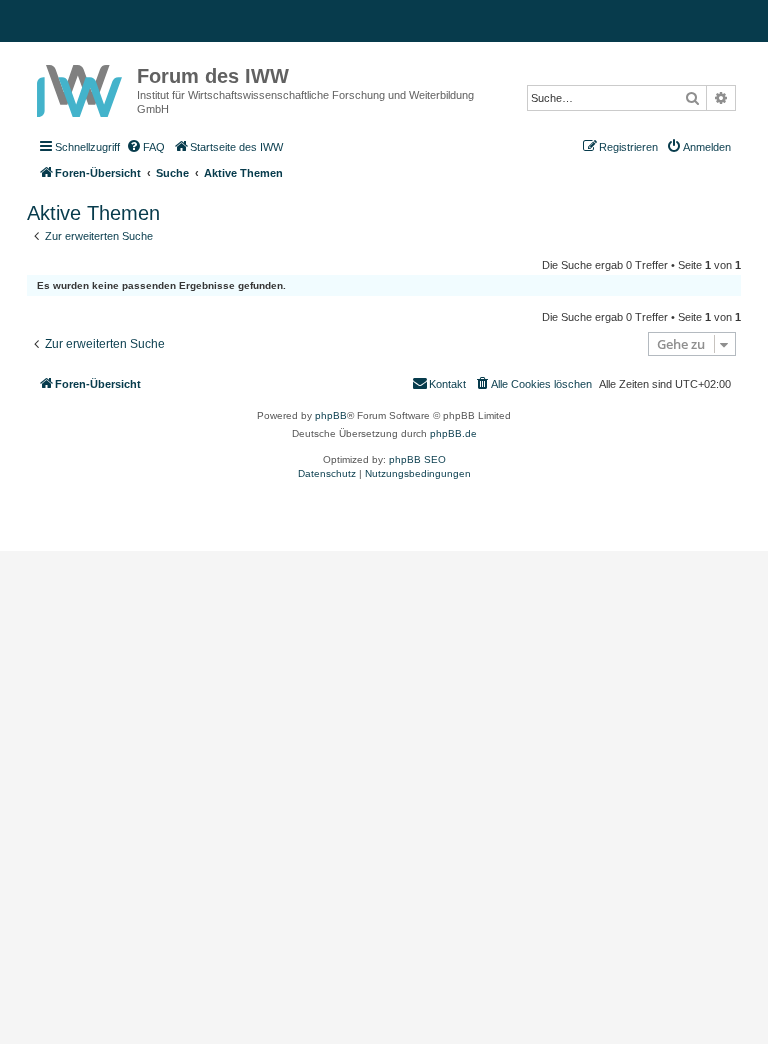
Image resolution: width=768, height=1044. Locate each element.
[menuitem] (145, 147)
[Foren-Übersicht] (82, 87)
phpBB (331, 415)
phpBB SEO (417, 459)
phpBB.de (453, 433)
